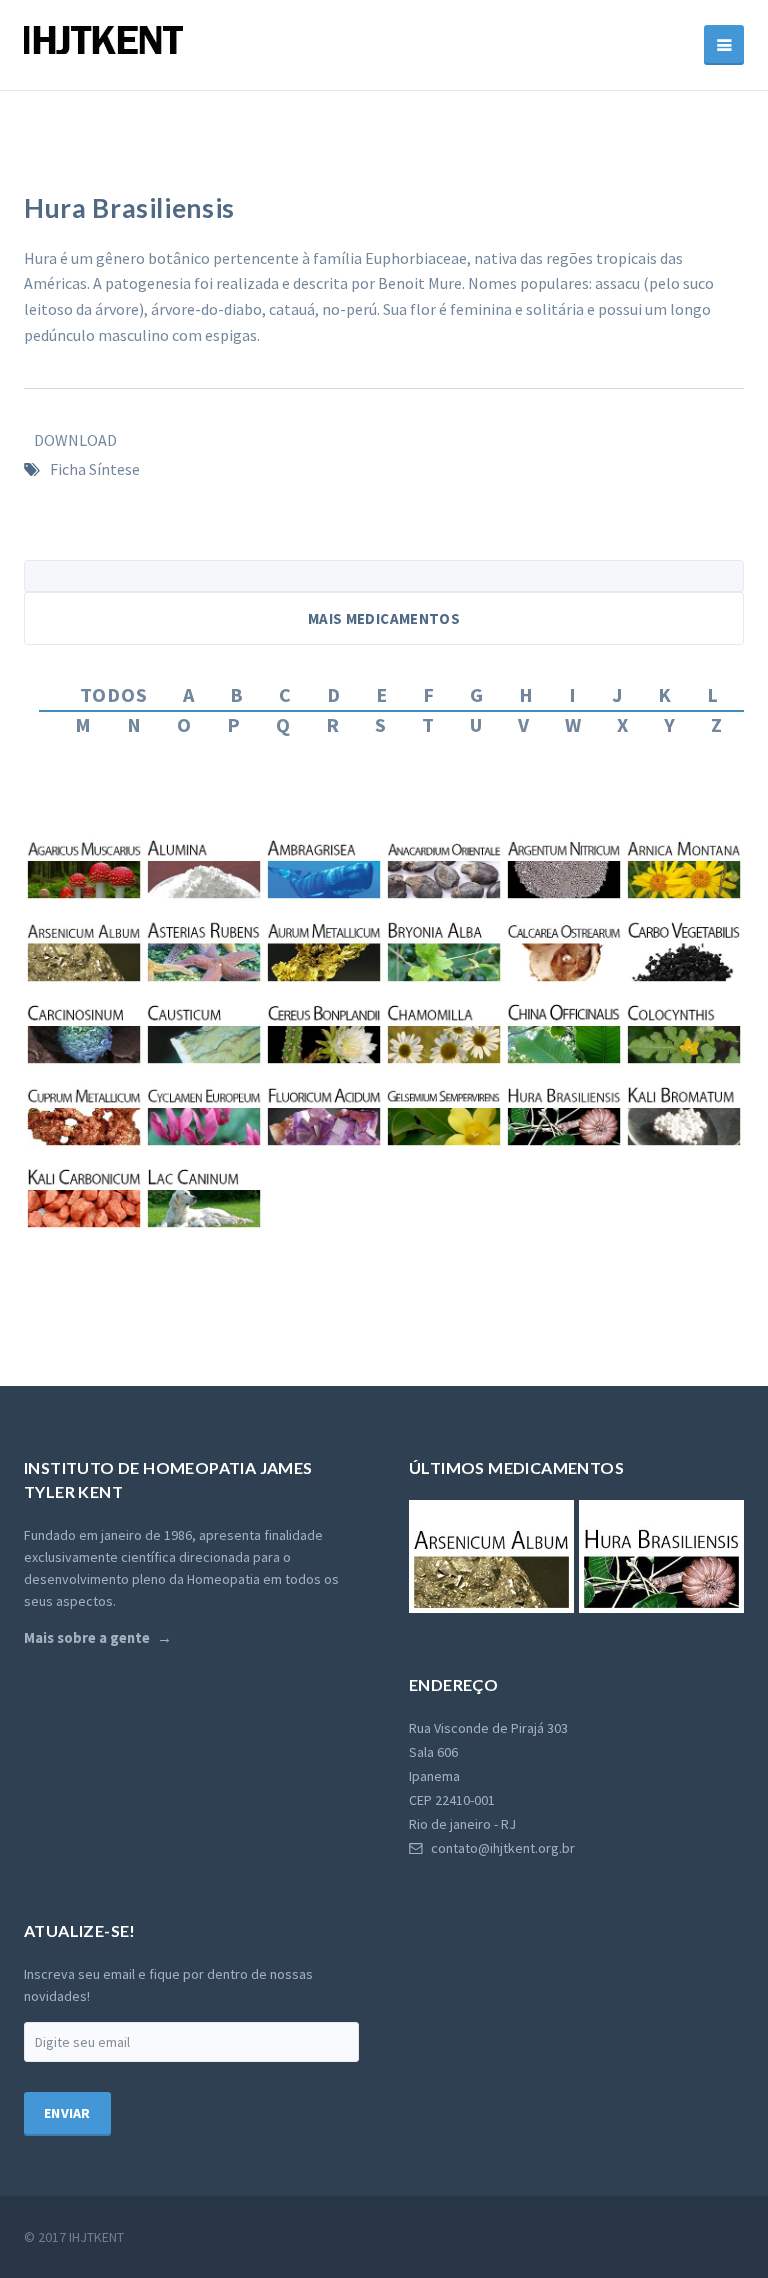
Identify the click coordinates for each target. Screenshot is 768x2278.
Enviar (67, 2113)
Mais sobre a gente (87, 1638)
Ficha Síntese (95, 469)
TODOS (114, 694)
